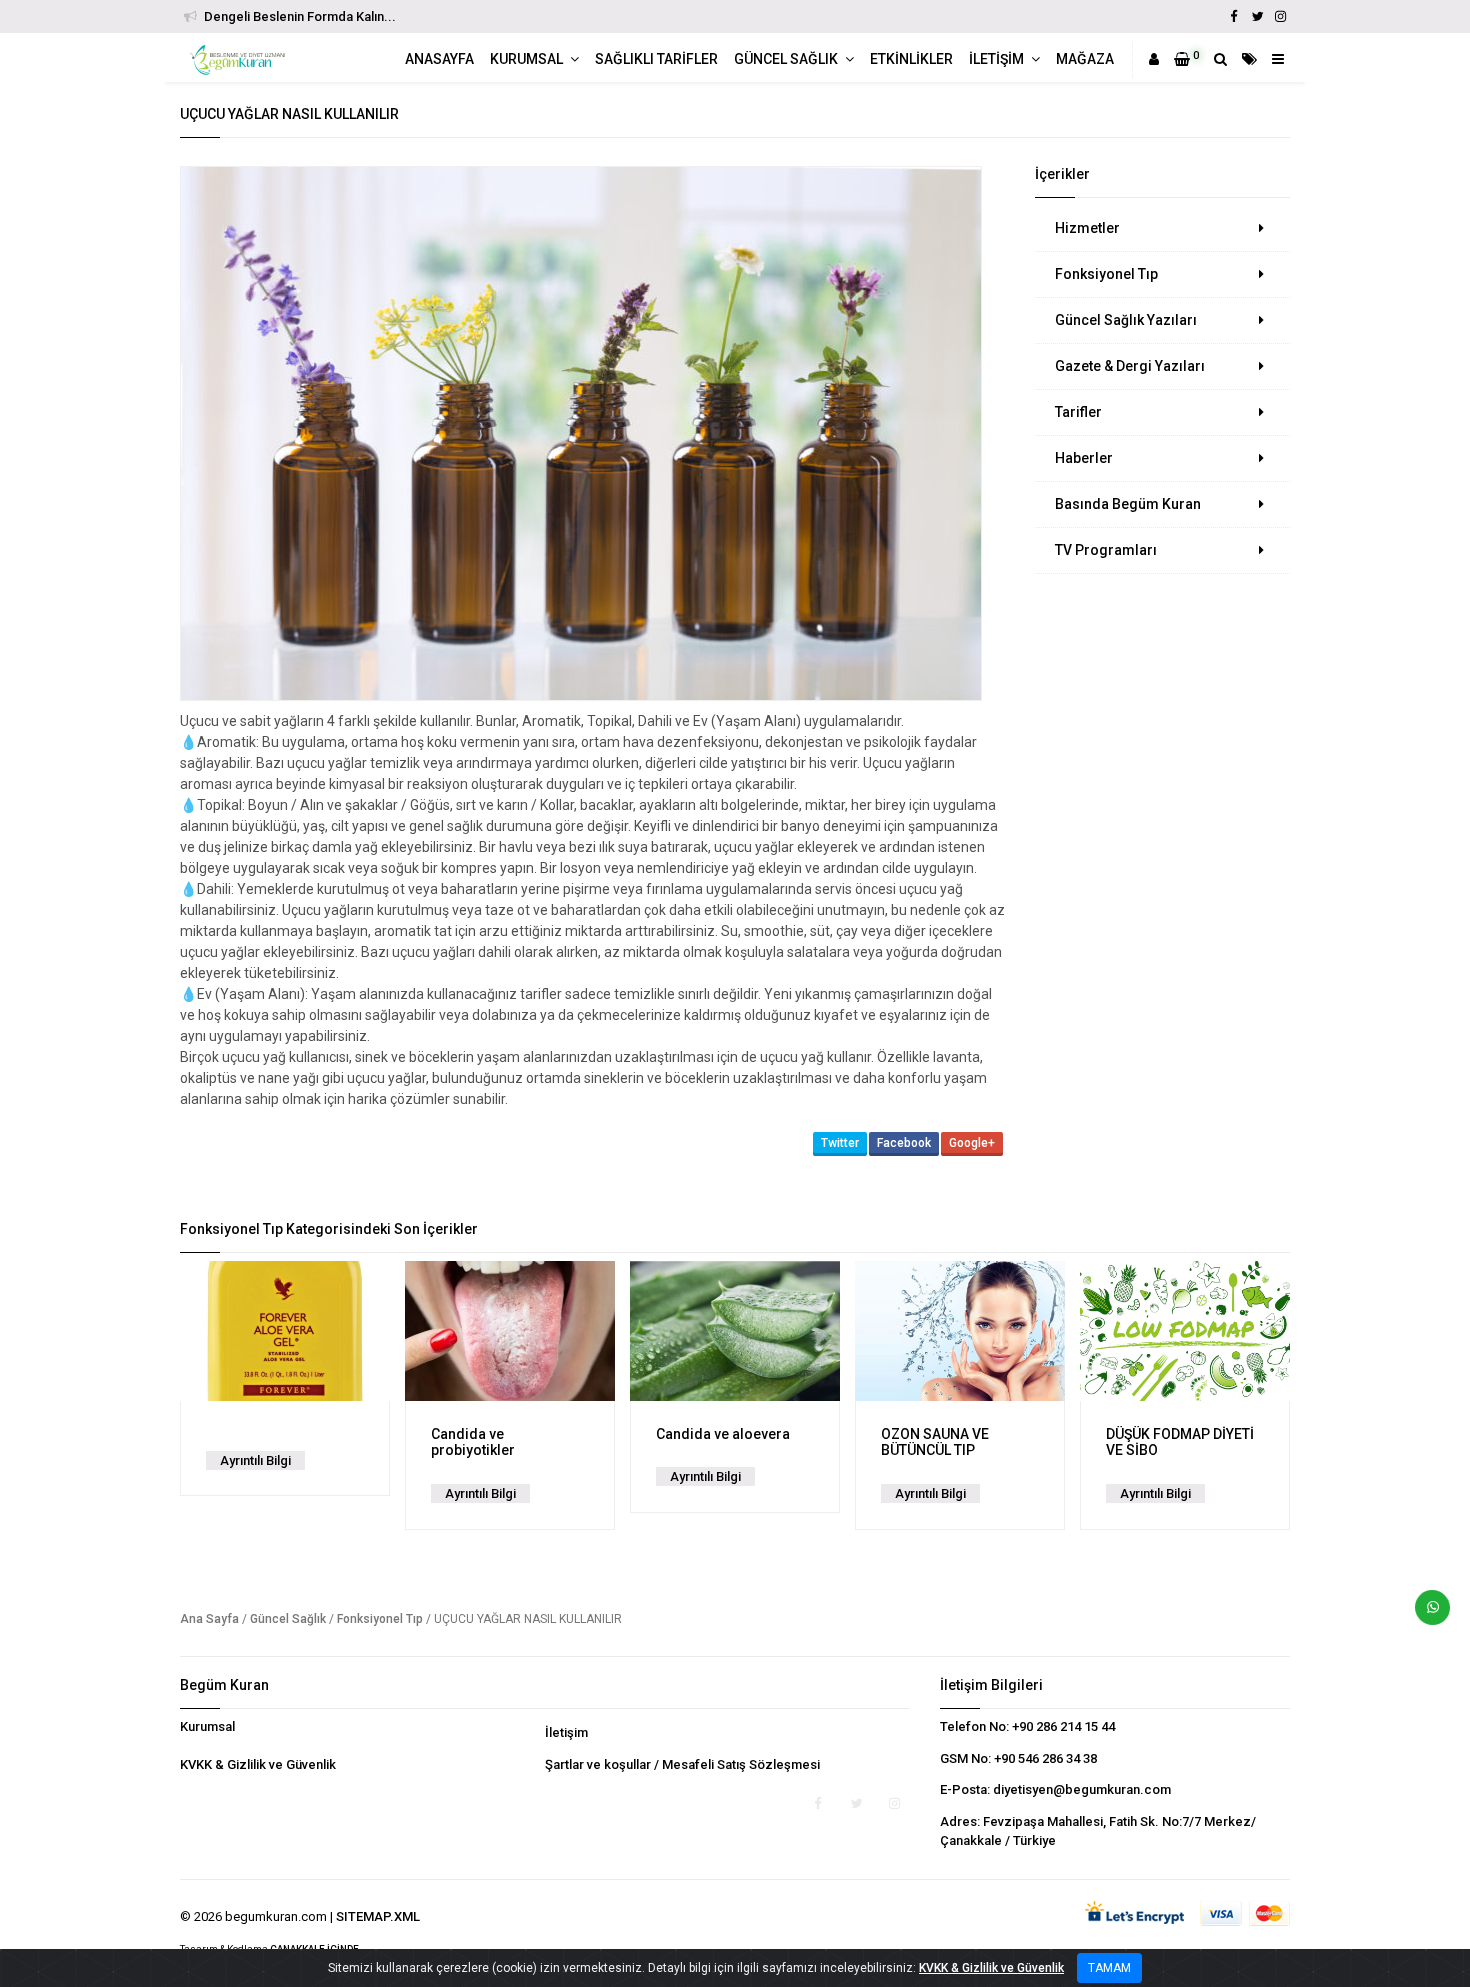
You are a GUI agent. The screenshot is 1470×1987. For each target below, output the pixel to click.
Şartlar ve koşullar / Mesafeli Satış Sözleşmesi (682, 1764)
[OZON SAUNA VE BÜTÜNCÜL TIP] (960, 1331)
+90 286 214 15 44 (1063, 1726)
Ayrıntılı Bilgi (255, 1460)
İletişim (566, 1732)
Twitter (840, 1143)
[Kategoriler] (1249, 59)
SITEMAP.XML (378, 1916)
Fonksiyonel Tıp (1106, 274)
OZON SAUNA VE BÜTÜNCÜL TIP (935, 1442)
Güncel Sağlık (288, 1619)
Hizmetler (1087, 228)
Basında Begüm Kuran (1128, 504)
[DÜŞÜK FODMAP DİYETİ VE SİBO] (1185, 1331)
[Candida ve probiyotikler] (510, 1331)
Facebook (904, 1143)
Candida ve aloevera (723, 1434)
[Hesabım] (1154, 59)
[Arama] (1220, 59)
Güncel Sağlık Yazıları (1126, 320)
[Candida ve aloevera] (735, 1331)
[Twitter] (1257, 16)
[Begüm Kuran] (240, 60)
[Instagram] (1280, 16)
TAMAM (1109, 1968)
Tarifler (1078, 412)
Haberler (1084, 458)
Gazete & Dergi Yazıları (1130, 366)
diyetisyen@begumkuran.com (1082, 1789)
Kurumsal (207, 1726)
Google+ (972, 1143)
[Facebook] (1234, 16)
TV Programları (1106, 550)
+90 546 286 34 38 (1045, 1758)
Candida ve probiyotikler (473, 1442)
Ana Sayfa (209, 1619)
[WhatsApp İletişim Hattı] (1425, 1615)
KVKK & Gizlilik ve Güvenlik (258, 1764)
